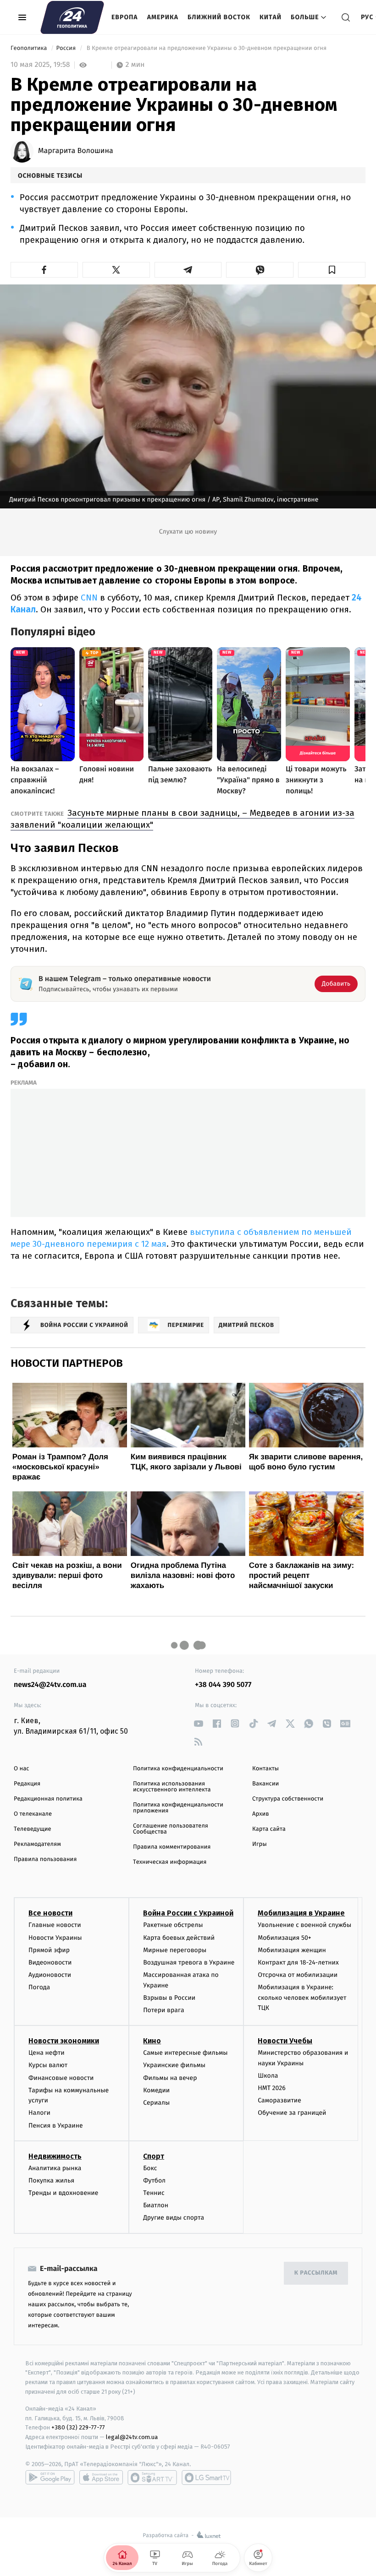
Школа (268, 2076)
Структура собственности (288, 1799)
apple (101, 2478)
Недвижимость (55, 2156)
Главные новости (55, 1925)
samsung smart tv (206, 2478)
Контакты (265, 1769)
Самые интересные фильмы (185, 2053)
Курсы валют (48, 2065)
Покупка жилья (51, 2180)
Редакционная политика (48, 1799)
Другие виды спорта (174, 2218)
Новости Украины (55, 1938)
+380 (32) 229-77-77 (78, 2427)
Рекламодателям (37, 1844)
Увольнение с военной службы (304, 1925)
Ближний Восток (219, 17)
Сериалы (156, 2103)
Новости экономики (64, 2041)
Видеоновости (50, 1962)
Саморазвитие (279, 2100)
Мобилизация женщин (292, 1950)
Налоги (39, 2113)
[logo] (72, 17)
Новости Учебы (285, 2041)
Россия (67, 48)
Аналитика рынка (55, 2168)
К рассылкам (316, 2273)
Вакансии (265, 1784)
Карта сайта (269, 1829)
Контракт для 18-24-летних (298, 1962)
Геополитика (30, 48)
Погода (39, 1987)
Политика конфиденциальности (178, 1769)
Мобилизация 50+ (284, 1938)
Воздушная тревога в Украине (189, 1962)
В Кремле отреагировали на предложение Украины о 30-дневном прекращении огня (206, 48)
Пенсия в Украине (56, 2126)
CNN (89, 598)
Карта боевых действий (179, 1938)
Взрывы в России (169, 1998)
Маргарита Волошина (76, 151)
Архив (261, 1814)
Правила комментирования (172, 1847)
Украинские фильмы (174, 2065)
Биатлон (156, 2205)
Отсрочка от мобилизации (298, 1975)
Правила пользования (45, 1859)
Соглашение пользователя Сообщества (171, 1829)
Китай (271, 17)
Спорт (154, 2156)
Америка (163, 17)
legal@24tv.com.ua (132, 2437)
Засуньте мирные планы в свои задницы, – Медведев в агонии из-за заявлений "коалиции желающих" (182, 819)
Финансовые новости (61, 2078)
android (50, 2478)
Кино (152, 2041)
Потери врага (163, 2010)
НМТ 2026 (272, 2088)
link (198, 1723)
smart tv (152, 2478)
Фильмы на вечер (170, 2078)
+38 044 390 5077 (223, 1685)
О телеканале (33, 1814)
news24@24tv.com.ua (50, 1685)
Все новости (50, 1913)
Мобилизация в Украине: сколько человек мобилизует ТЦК (302, 1997)
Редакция (27, 1784)
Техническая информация (170, 1862)
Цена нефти (47, 2053)
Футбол (154, 2180)
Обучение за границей (292, 2113)
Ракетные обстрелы (173, 1925)
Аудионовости (50, 1975)
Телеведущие (33, 1829)
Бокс (150, 2168)
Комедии (156, 2090)
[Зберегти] (332, 270)
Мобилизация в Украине (301, 1913)
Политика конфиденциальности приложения (178, 1808)
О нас (21, 1769)
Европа (125, 17)
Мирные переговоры (175, 1950)
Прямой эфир (49, 1950)
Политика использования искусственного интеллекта (172, 1787)
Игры (260, 1844)
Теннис (154, 2193)
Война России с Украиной (188, 1913)
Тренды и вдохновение (63, 2193)
